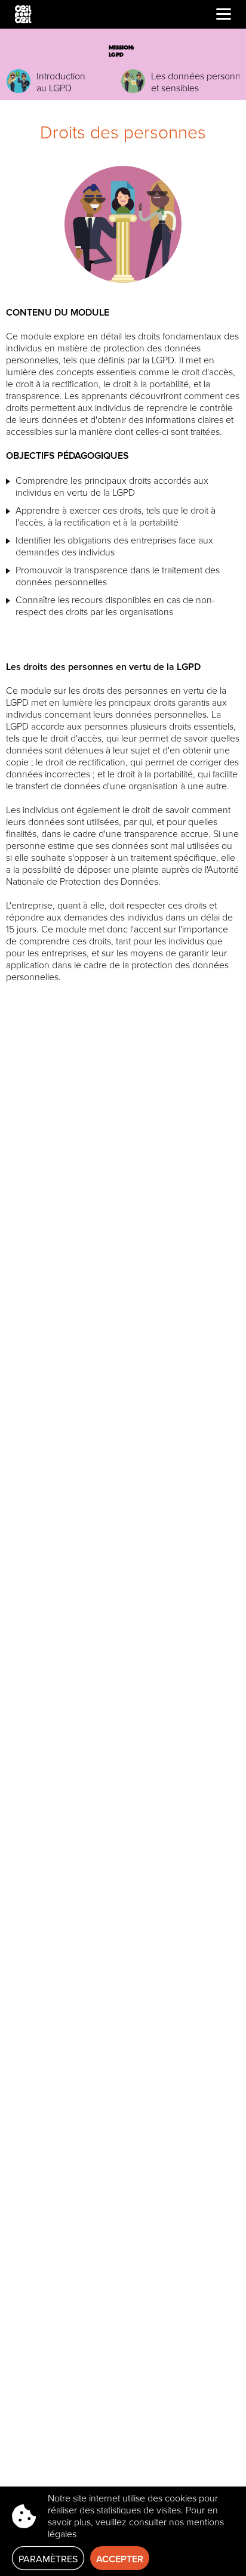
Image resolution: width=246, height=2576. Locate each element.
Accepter (120, 2559)
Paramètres (48, 2559)
